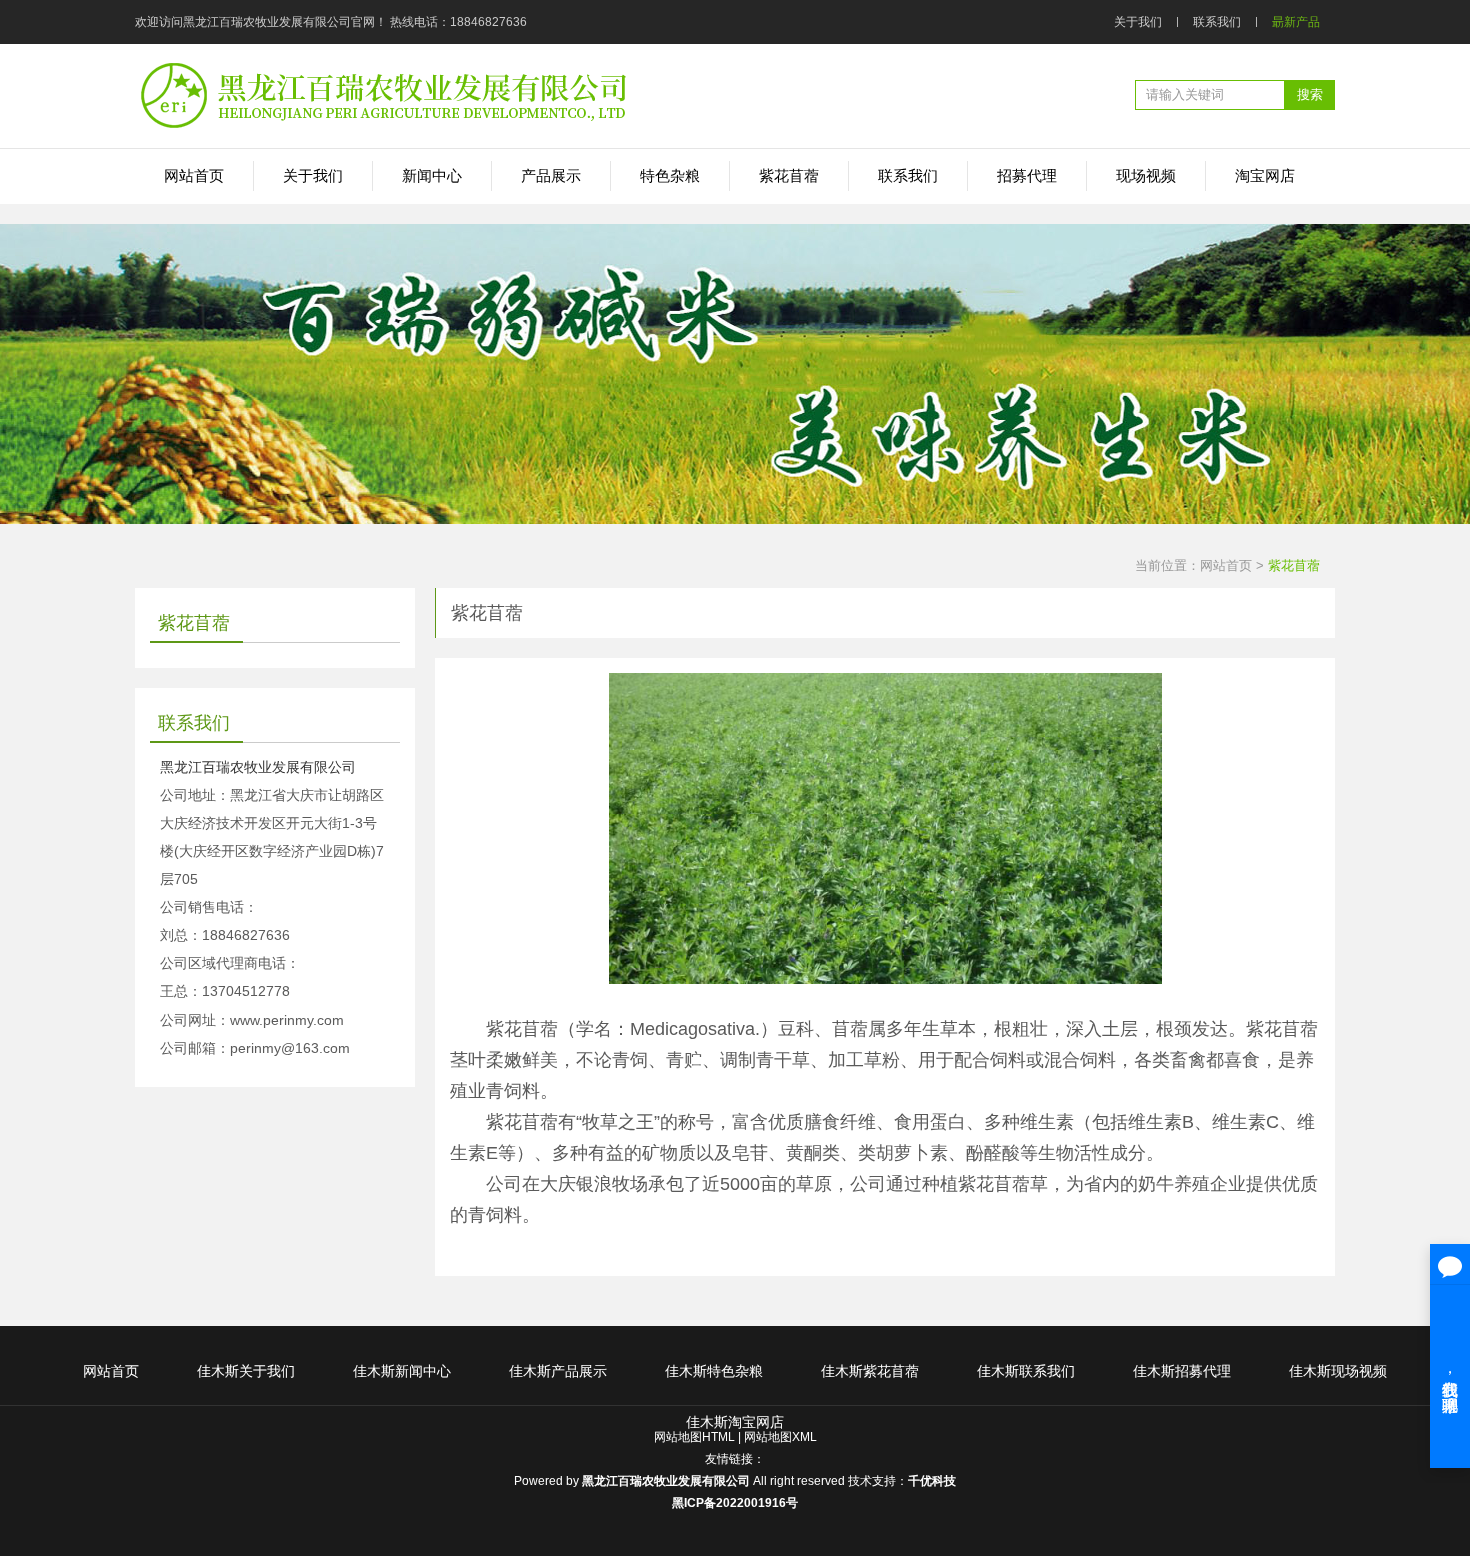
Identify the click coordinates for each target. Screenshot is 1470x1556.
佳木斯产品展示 (558, 1371)
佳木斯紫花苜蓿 (870, 1371)
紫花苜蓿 (1294, 565)
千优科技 (932, 1481)
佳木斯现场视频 (1338, 1371)
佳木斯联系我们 (1026, 1371)
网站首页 (1226, 565)
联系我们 (1217, 22)
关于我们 (1138, 22)
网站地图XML (780, 1437)
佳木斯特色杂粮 (714, 1371)
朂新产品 (1296, 22)
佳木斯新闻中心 (402, 1371)
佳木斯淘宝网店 (735, 1422)
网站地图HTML (694, 1437)
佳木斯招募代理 (1182, 1371)
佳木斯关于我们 (246, 1371)
